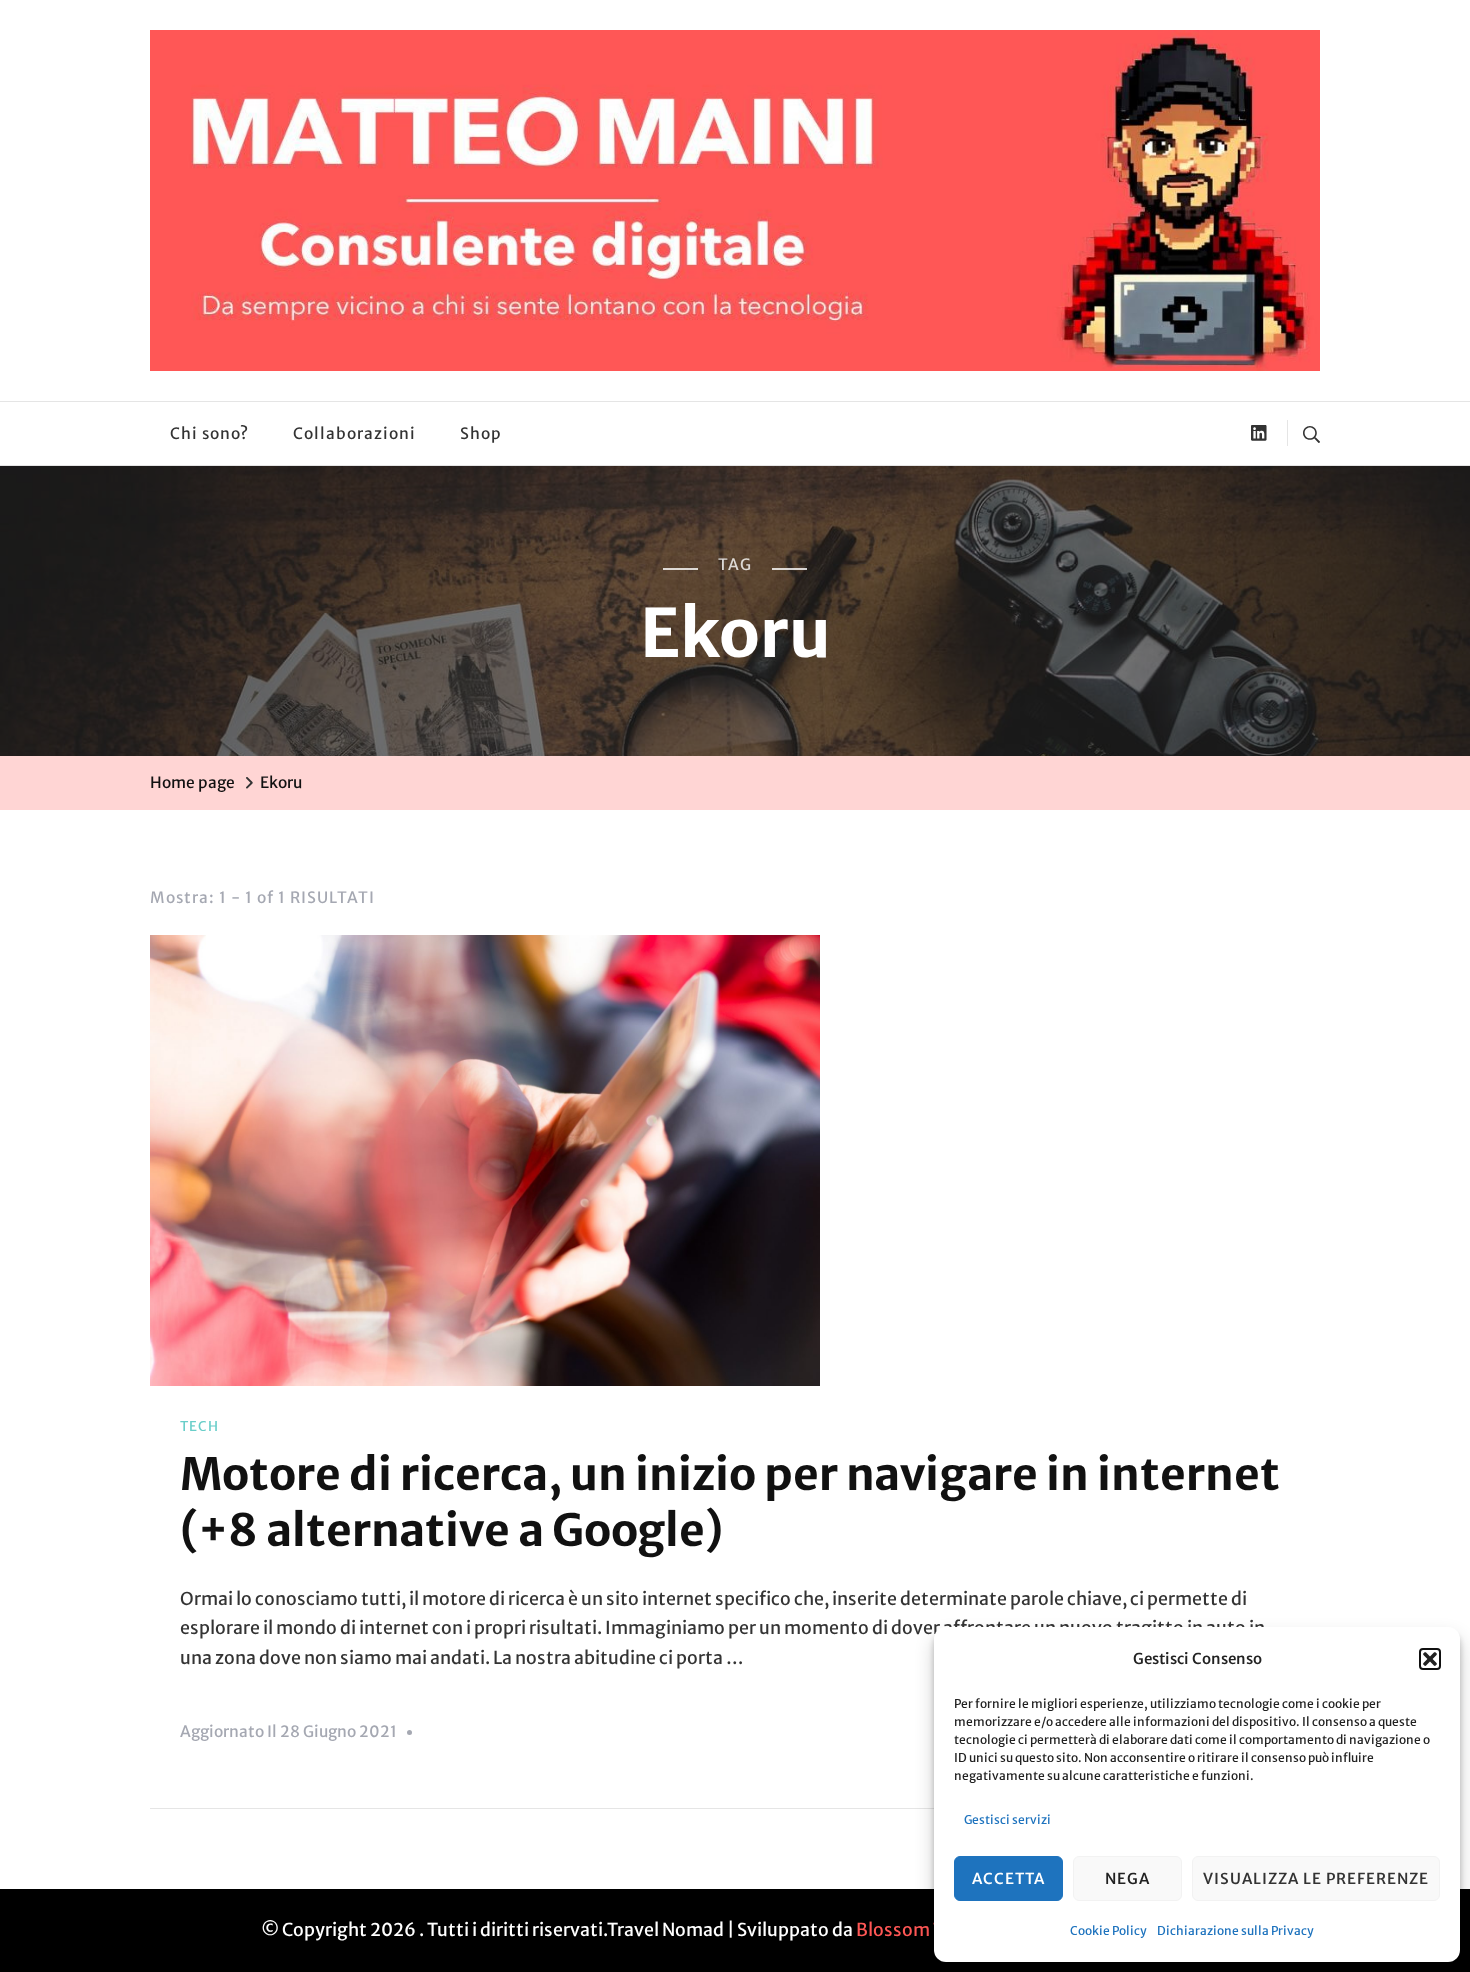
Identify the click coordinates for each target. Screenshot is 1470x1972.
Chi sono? (209, 433)
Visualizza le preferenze (1316, 1878)
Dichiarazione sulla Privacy (1235, 1930)
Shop (481, 433)
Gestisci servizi (1007, 1819)
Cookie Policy (1108, 1930)
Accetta (1008, 1878)
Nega (1127, 1878)
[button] (1430, 1659)
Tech (199, 1426)
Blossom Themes (928, 1930)
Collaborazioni (354, 433)
